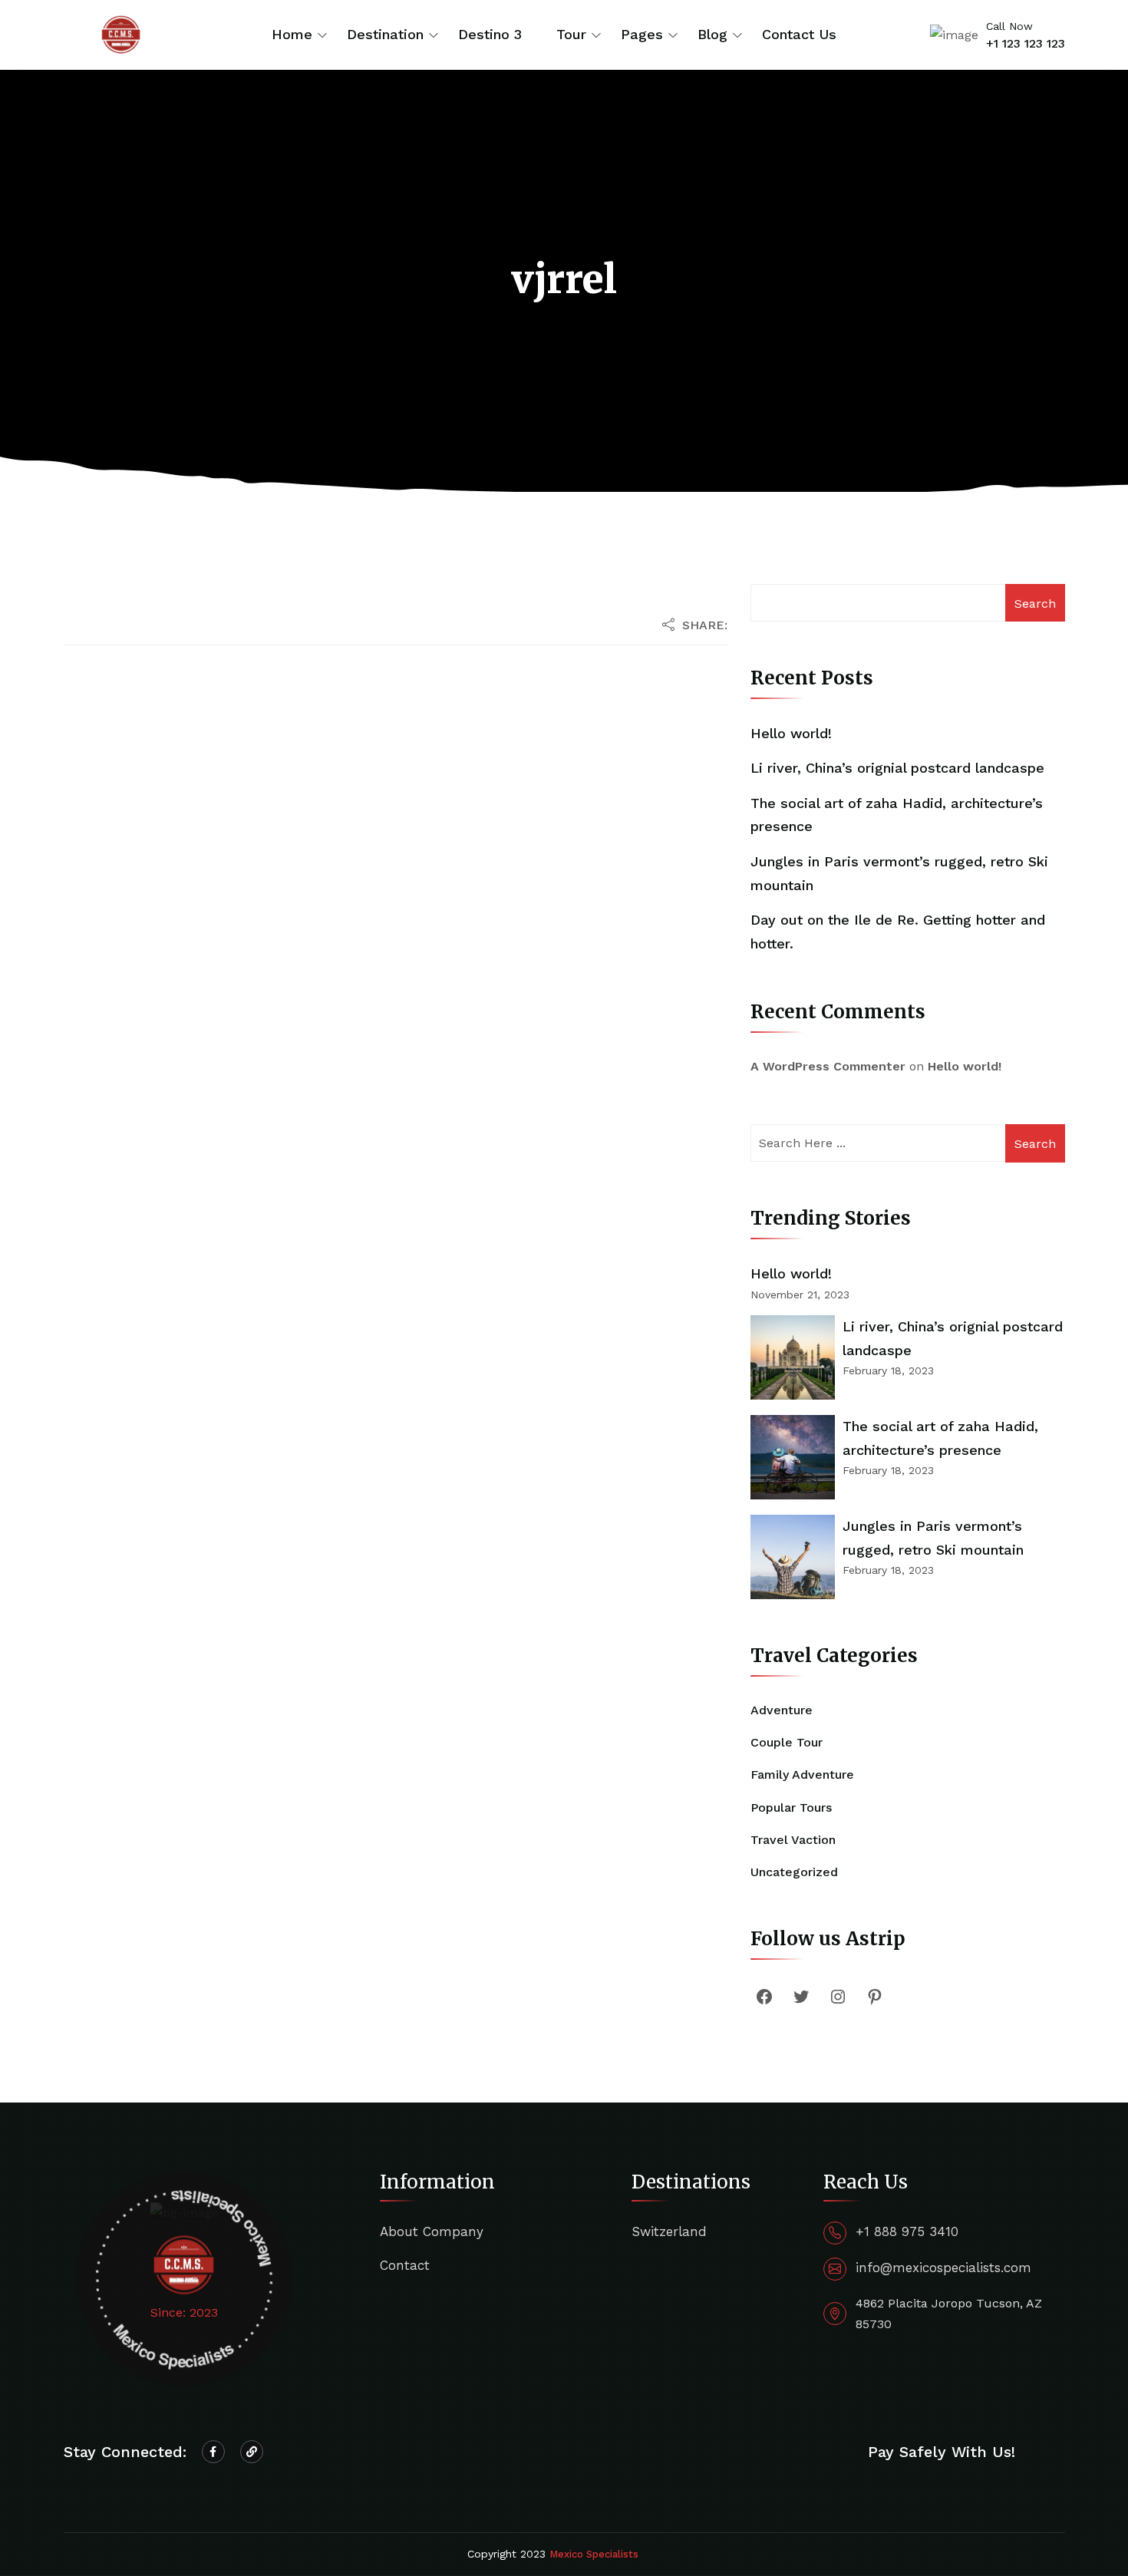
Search (1035, 604)
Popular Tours (791, 1807)
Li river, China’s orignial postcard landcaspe (897, 768)
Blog (712, 34)
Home (292, 34)
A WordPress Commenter (828, 1066)
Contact (405, 2265)
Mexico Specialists (594, 2554)
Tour (571, 34)
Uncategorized (794, 1872)
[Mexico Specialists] (121, 33)
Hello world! (791, 733)
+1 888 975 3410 (907, 2231)
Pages (642, 34)
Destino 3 (490, 34)
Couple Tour (787, 1742)
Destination (385, 34)
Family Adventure (802, 1775)
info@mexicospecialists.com (943, 2268)
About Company (432, 2231)
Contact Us (799, 34)
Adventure (782, 1710)
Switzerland (669, 2231)
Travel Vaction (793, 1840)
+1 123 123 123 (1026, 43)
